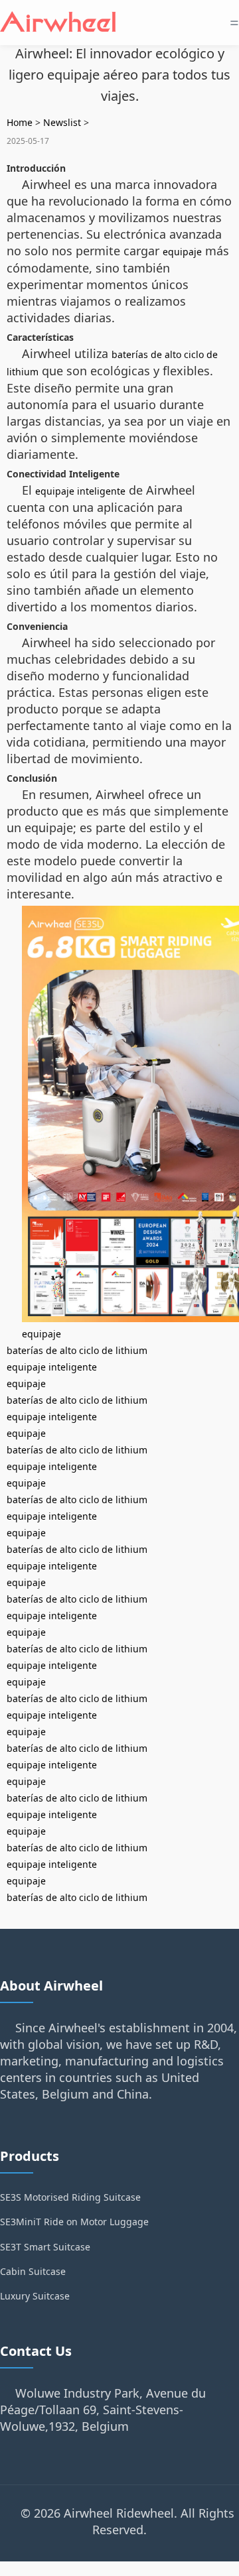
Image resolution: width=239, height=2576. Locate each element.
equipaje (182, 252)
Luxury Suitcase (35, 2296)
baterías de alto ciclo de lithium (77, 1350)
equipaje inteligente (80, 491)
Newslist (62, 122)
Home (20, 122)
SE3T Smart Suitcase (45, 2247)
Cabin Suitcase (33, 2271)
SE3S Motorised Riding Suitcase (70, 2197)
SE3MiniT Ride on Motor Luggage (74, 2222)
